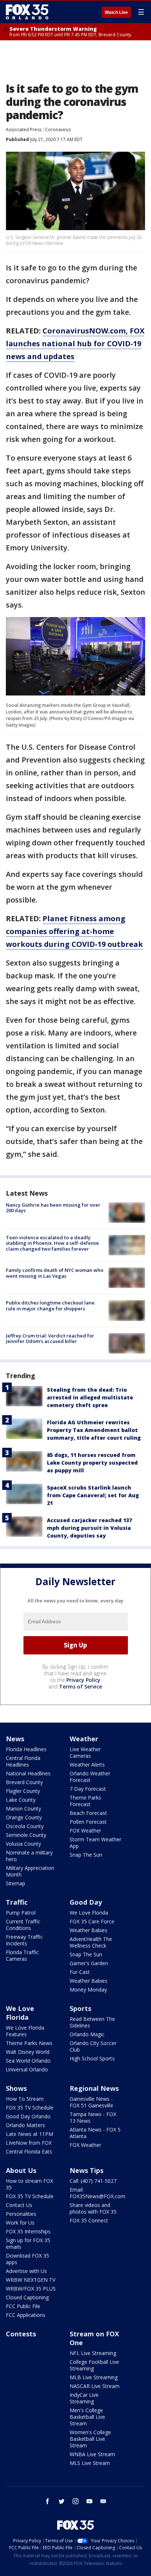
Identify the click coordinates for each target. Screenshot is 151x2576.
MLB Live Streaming (94, 2377)
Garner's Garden (89, 1963)
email (103, 2501)
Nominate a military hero (29, 1856)
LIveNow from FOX (29, 2143)
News (15, 1739)
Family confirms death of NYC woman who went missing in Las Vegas (55, 1273)
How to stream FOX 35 (30, 2184)
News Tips (86, 2170)
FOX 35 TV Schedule (30, 2108)
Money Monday (88, 1990)
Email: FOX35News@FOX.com (97, 2193)
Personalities (21, 2214)
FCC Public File (23, 2306)
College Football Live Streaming (94, 2365)
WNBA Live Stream (92, 2454)
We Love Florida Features (25, 2031)
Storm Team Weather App (95, 1843)
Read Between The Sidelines (92, 2022)
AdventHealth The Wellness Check (91, 1942)
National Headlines (28, 1773)
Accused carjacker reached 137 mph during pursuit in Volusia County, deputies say (89, 1528)
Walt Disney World (28, 2052)
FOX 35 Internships (28, 2231)
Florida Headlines (26, 1749)
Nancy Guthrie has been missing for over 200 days (53, 1208)
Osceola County (25, 1826)
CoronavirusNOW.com (84, 331)
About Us (21, 2170)
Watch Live (116, 12)
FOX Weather (85, 1830)
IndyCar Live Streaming (84, 2398)
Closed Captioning (27, 2297)
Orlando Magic (87, 2034)
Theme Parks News (29, 2043)
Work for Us (20, 2223)
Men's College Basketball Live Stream (87, 2417)
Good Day (86, 1902)
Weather (84, 1739)
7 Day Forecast (88, 1789)
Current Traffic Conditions (23, 1925)
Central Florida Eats (29, 2151)
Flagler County (23, 1791)
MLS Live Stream (90, 2463)
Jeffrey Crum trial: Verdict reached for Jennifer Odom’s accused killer (50, 1339)
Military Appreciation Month (30, 1871)
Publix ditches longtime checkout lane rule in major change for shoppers (50, 1306)
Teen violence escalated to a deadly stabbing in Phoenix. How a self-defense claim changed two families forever (52, 1243)
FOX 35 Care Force (92, 1921)
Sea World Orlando (28, 2061)
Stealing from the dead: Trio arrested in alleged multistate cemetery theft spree (90, 1397)
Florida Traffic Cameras (22, 1955)
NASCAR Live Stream (95, 2386)
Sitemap (16, 1883)
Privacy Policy (83, 1680)
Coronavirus (58, 130)
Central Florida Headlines (23, 1761)
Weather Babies (89, 1930)
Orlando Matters (25, 2125)
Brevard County (24, 1782)
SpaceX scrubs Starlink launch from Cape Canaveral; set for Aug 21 (93, 1495)
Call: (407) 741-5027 (93, 2181)
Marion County (23, 1809)
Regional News (94, 2088)
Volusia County (23, 1844)
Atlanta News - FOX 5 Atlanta (95, 2133)
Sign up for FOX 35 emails (28, 2243)
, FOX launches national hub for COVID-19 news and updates (75, 344)
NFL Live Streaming (93, 2353)
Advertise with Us (26, 2271)
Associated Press (24, 130)
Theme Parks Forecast (85, 1801)
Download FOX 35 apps (27, 2259)
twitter (62, 2501)
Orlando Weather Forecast (90, 1777)
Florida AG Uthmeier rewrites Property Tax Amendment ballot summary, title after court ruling (94, 1430)
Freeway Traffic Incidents (24, 1940)
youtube (89, 2501)
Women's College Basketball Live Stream (90, 2439)
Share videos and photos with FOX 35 (93, 2208)
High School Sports (92, 2058)
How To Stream (25, 2099)
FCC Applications (26, 2315)
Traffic (17, 1902)
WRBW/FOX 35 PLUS (31, 2289)
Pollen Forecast (88, 1822)
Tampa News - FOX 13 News (93, 2117)
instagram (75, 2501)
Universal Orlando (27, 2069)
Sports (80, 2008)
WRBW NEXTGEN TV (31, 2280)
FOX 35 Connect (89, 2220)
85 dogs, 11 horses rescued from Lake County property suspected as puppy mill (92, 1463)
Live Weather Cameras (85, 1752)
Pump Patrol (21, 1913)
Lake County (21, 1800)
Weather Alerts (87, 1765)
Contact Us (19, 2205)
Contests (21, 2334)
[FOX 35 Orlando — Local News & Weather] (27, 12)
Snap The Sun (86, 1855)
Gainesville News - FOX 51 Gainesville (91, 2102)
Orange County (24, 1817)
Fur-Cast (80, 1972)
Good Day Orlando (28, 2116)
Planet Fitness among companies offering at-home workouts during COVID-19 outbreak (74, 931)
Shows (16, 2088)
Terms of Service (80, 1686)
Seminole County (26, 1835)
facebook (48, 2501)
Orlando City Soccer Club (93, 2046)
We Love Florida (89, 1913)
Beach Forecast (88, 1813)
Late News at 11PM (30, 2134)
